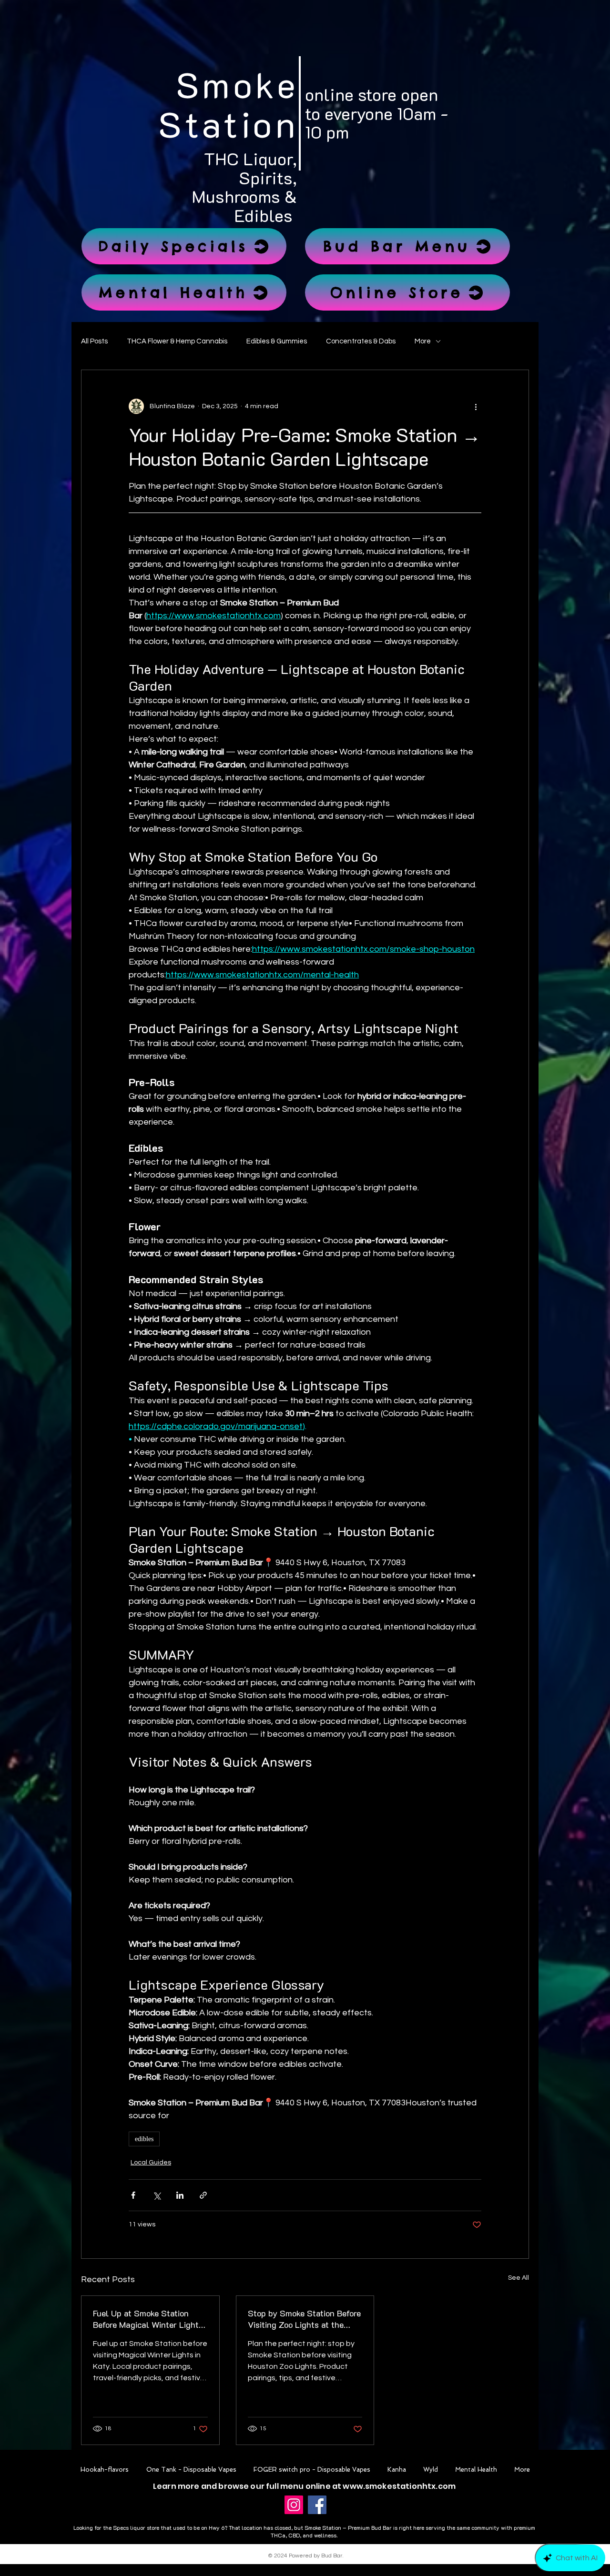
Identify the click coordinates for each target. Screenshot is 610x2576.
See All (518, 2278)
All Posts (94, 341)
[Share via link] (203, 2195)
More (423, 341)
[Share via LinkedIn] (180, 2195)
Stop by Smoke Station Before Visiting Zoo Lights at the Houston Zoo (304, 2319)
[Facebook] (317, 2505)
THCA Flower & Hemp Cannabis (177, 341)
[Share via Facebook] (133, 2195)
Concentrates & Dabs (361, 341)
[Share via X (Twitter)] (157, 2195)
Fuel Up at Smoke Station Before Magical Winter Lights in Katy (148, 2319)
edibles (144, 2139)
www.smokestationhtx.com (399, 2486)
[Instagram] (294, 2505)
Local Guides (151, 2163)
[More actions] (476, 406)
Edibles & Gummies (277, 341)
